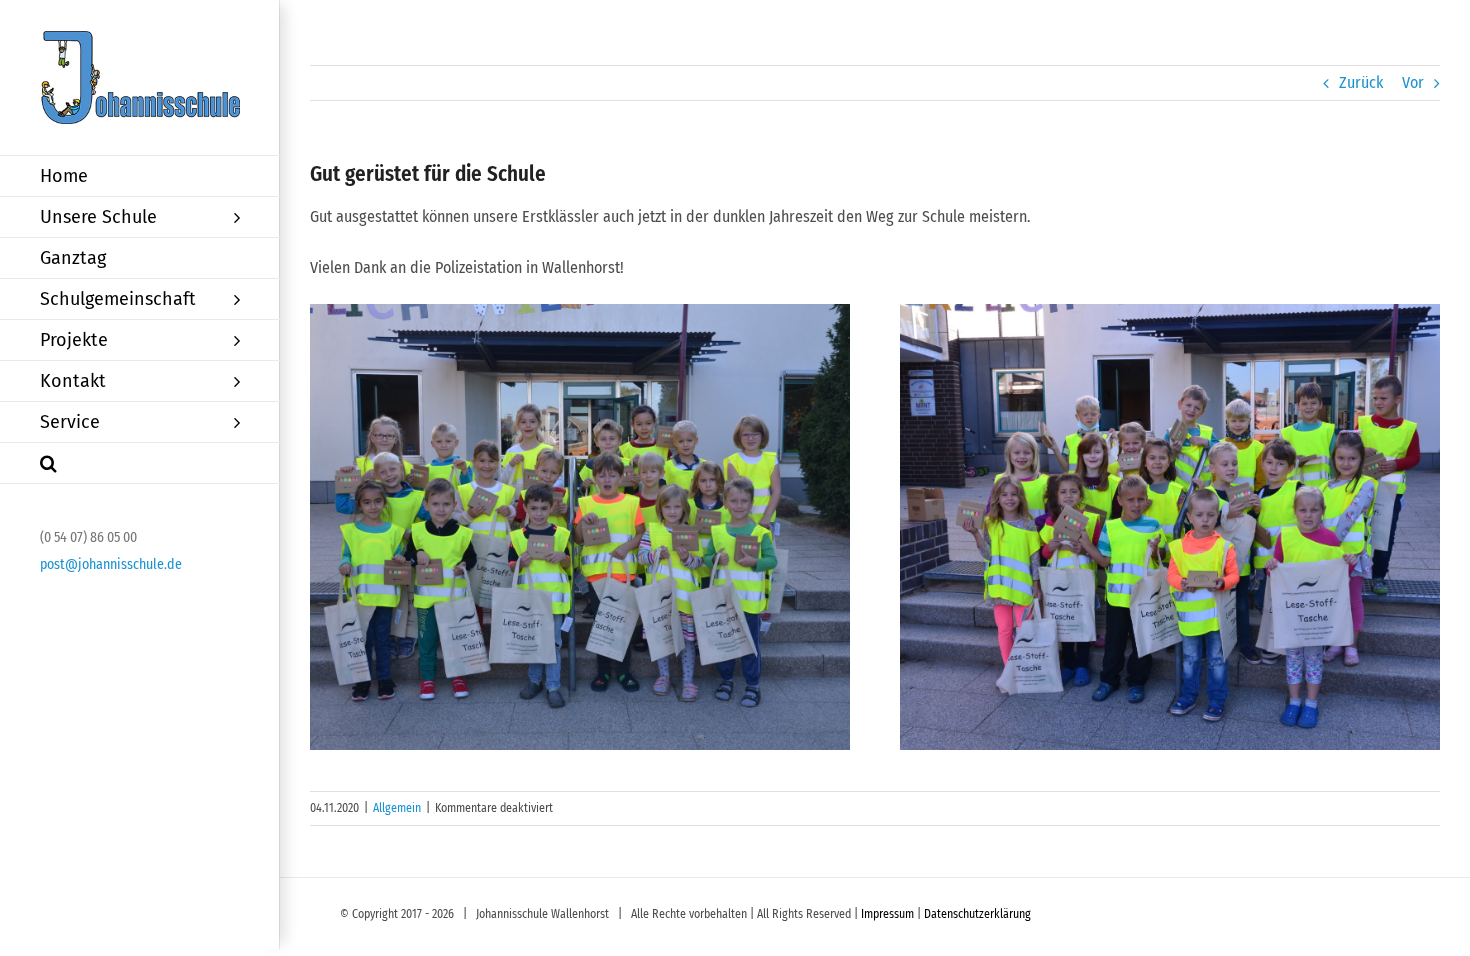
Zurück (1361, 82)
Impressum (887, 914)
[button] (140, 463)
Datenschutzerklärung (977, 914)
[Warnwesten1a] (579, 527)
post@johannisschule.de (111, 564)
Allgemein (397, 808)
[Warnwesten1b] (1169, 527)
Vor (1413, 82)
